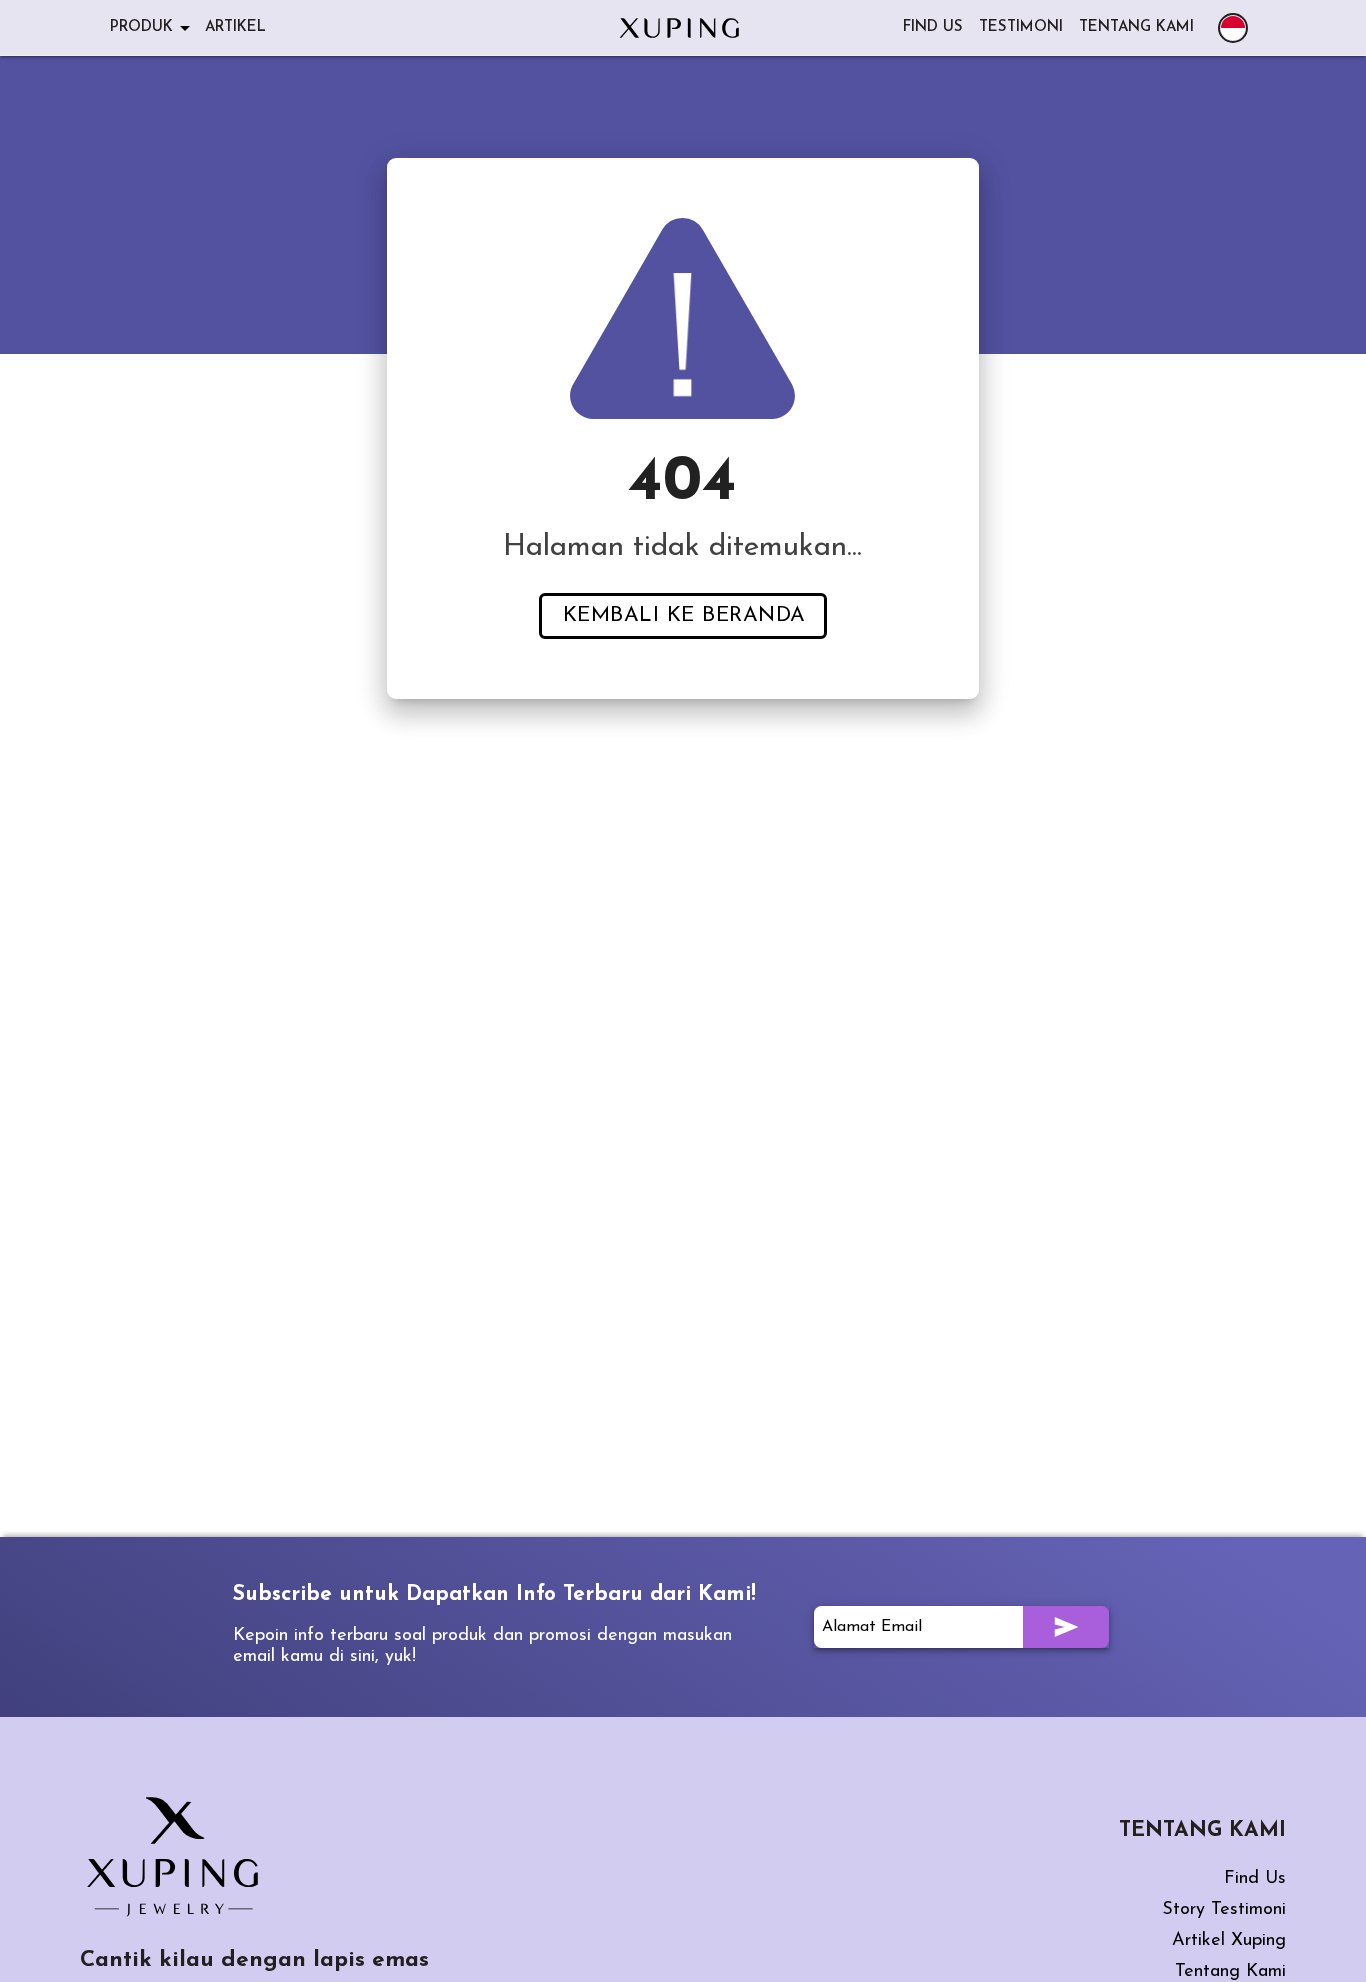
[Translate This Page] (1233, 28)
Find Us (1255, 1879)
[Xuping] (679, 28)
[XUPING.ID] (180, 1857)
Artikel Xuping (1229, 1941)
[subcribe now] (1066, 1627)
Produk (141, 27)
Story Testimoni (1224, 1910)
